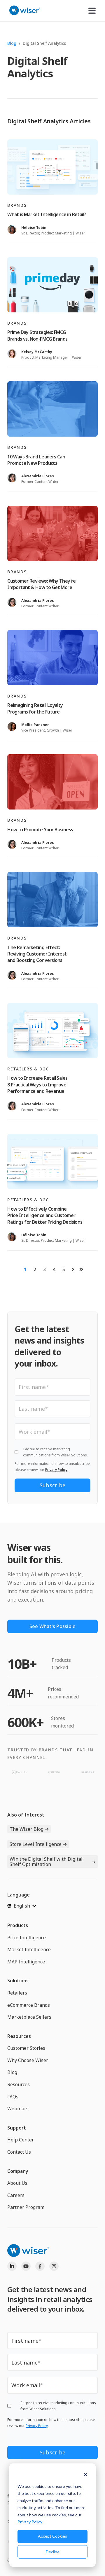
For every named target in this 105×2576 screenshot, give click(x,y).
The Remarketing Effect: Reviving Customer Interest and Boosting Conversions (37, 954)
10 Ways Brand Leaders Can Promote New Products (36, 460)
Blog (12, 43)
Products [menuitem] (18, 1925)
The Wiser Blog (27, 1829)
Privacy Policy (30, 2522)
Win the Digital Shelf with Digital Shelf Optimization (46, 1862)
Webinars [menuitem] (18, 2109)
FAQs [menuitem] (13, 2097)
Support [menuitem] (17, 2128)
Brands (17, 205)
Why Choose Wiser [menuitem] (28, 2060)
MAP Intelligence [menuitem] (26, 1962)
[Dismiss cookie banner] (85, 2475)
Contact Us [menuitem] (19, 2152)
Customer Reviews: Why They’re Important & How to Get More (42, 584)
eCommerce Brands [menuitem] (29, 2005)
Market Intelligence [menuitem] (29, 1949)
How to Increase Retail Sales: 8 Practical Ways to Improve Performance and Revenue (38, 1085)
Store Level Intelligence (36, 1844)
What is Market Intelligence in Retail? (47, 214)
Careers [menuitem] (16, 2195)
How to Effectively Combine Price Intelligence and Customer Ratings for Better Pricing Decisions (45, 1215)
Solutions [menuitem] (18, 1981)
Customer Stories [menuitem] (26, 2048)
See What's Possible (53, 1626)
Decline (53, 2552)
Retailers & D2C (28, 1069)
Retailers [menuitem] (17, 1993)
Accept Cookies (52, 2536)
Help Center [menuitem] (21, 2140)
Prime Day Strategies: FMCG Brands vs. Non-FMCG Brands (37, 335)
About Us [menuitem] (17, 2183)
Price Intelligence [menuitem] (27, 1938)
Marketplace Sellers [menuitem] (29, 2017)
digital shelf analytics (44, 43)
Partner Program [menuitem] (26, 2207)
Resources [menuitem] (19, 2036)
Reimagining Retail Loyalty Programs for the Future (35, 708)
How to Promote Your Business (40, 830)
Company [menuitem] (18, 2171)
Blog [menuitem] (12, 2072)
